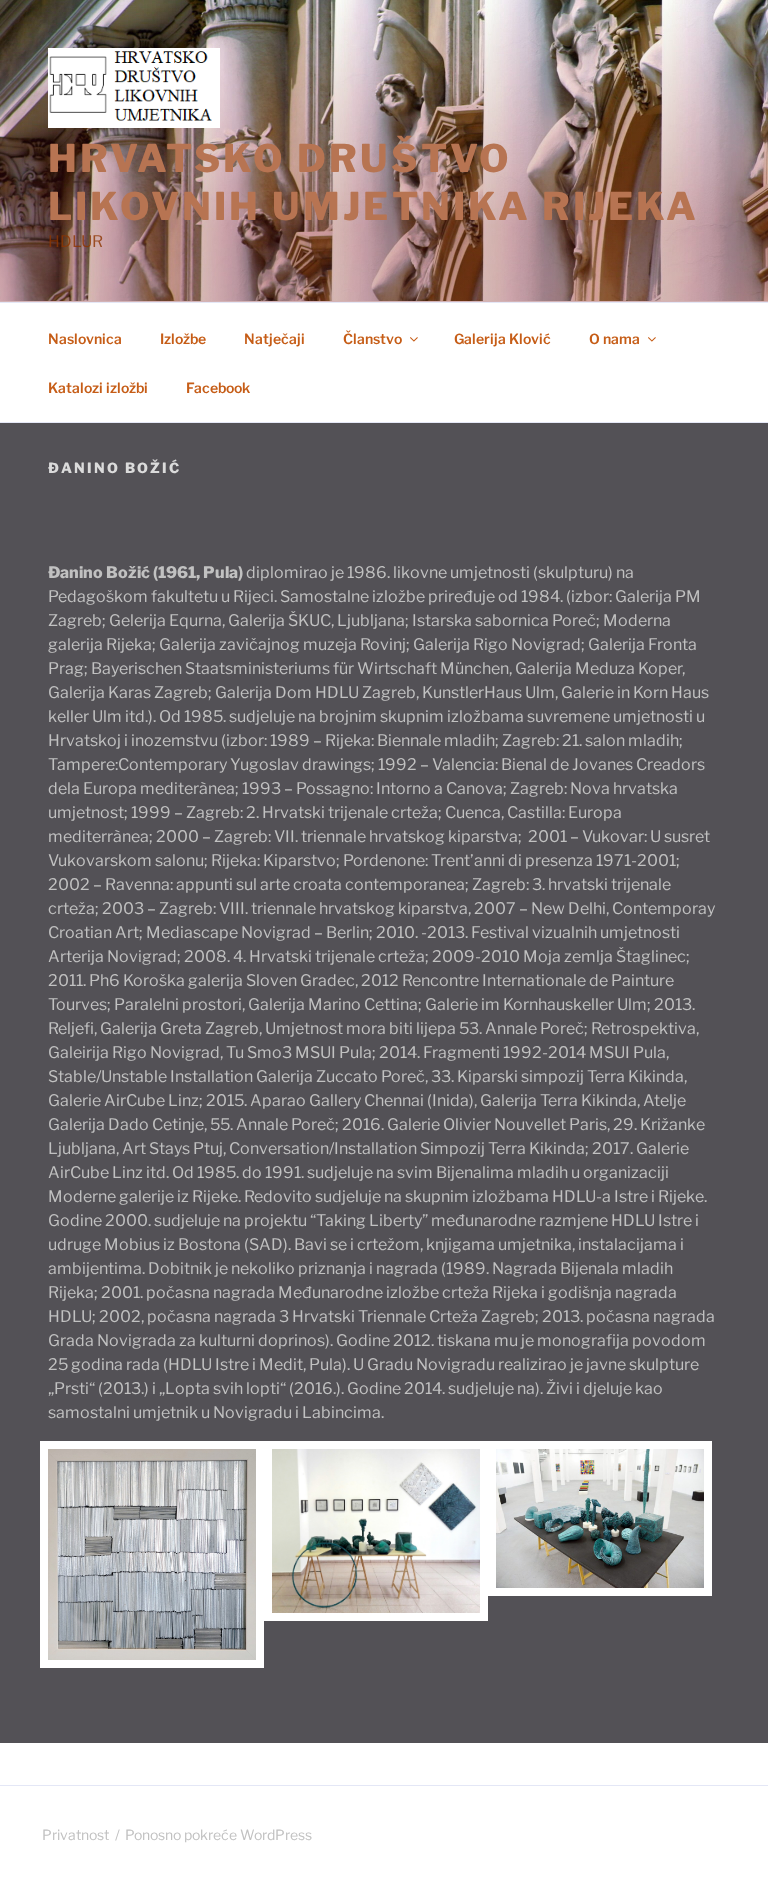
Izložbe (183, 338)
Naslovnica (85, 338)
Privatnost (75, 1834)
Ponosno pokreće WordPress (218, 1834)
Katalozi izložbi (98, 387)
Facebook (218, 387)
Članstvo (372, 338)
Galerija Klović (502, 338)
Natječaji (274, 338)
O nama (614, 338)
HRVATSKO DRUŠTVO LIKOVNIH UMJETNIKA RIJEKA (373, 182)
